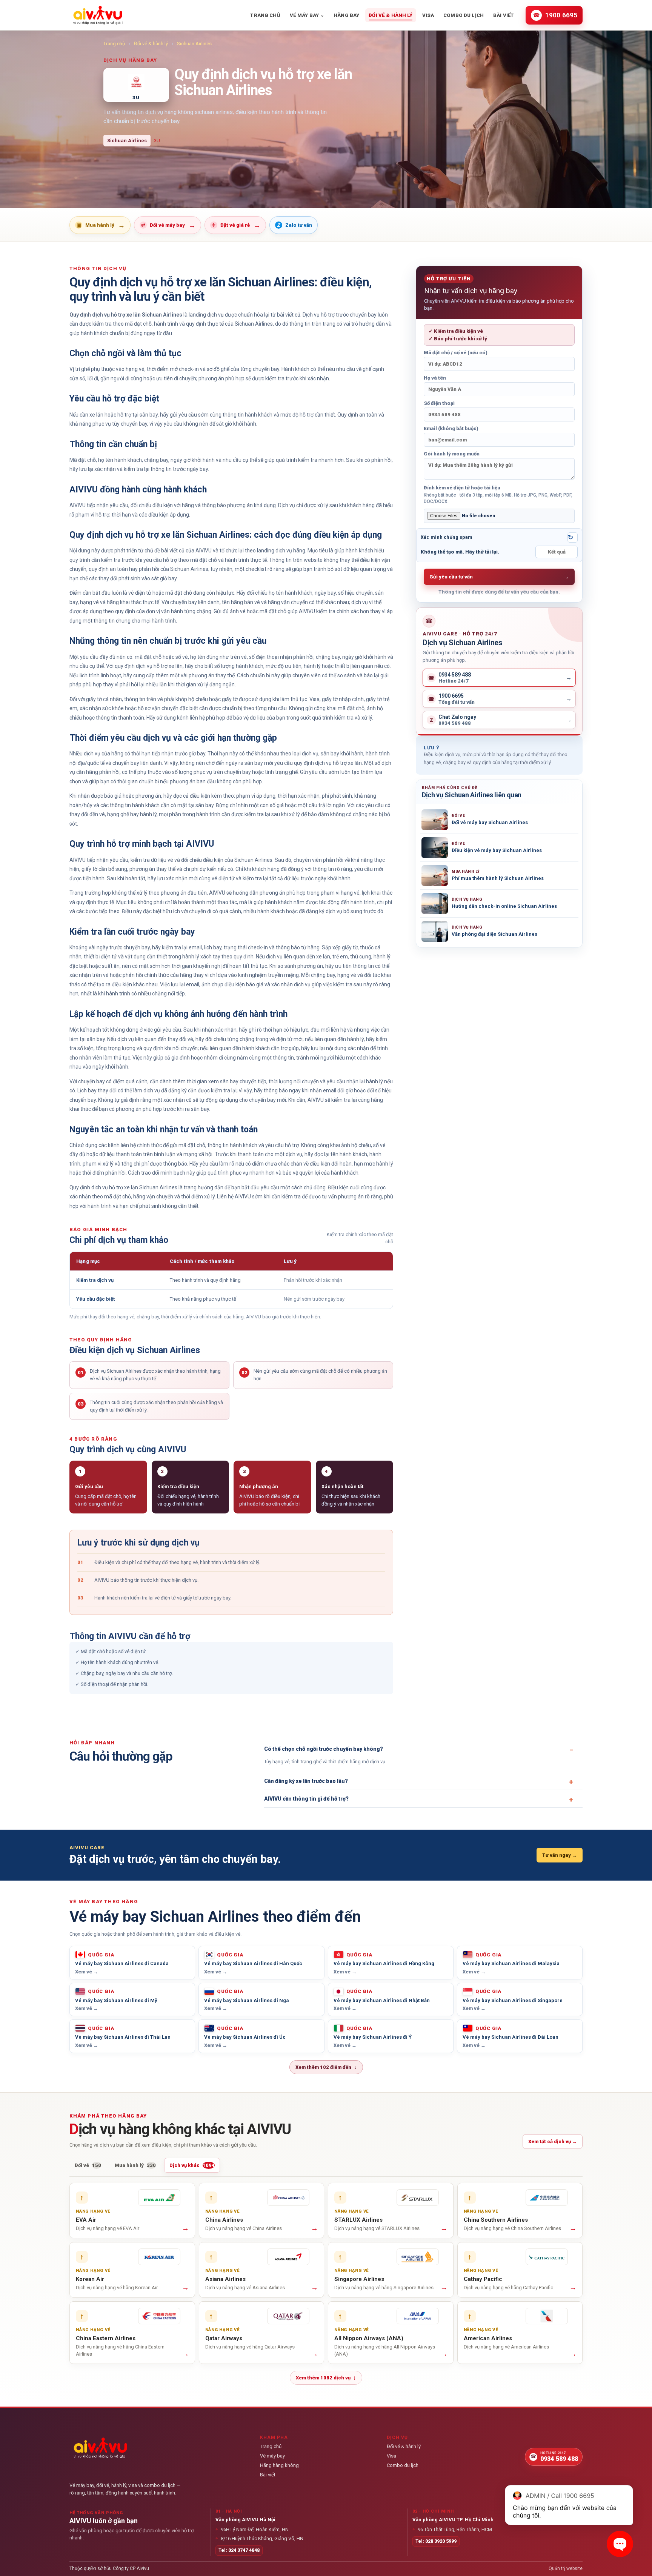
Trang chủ (265, 15)
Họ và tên (435, 378)
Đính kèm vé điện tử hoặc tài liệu (498, 494)
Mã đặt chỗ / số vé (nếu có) (456, 353)
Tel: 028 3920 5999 (436, 2541)
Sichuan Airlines (194, 44)
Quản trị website (566, 2568)
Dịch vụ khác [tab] (192, 2165)
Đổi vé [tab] (88, 2165)
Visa (428, 15)
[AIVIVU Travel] (98, 15)
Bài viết (504, 15)
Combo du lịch (464, 15)
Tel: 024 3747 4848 (239, 2550)
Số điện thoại (439, 403)
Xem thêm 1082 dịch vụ (326, 2378)
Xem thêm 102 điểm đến (326, 2067)
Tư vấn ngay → (560, 1855)
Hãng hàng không (279, 2465)
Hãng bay (346, 15)
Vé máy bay (307, 15)
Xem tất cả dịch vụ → (553, 2142)
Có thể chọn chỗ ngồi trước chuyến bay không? (324, 1749)
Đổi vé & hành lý (391, 15)
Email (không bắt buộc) (451, 428)
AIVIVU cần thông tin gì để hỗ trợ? (306, 1799)
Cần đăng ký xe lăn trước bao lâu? (306, 1781)
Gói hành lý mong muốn (452, 454)
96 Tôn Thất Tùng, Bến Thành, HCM (452, 2529)
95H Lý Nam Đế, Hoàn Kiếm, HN (252, 2529)
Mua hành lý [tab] (135, 2165)
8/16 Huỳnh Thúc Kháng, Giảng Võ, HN (259, 2538)
